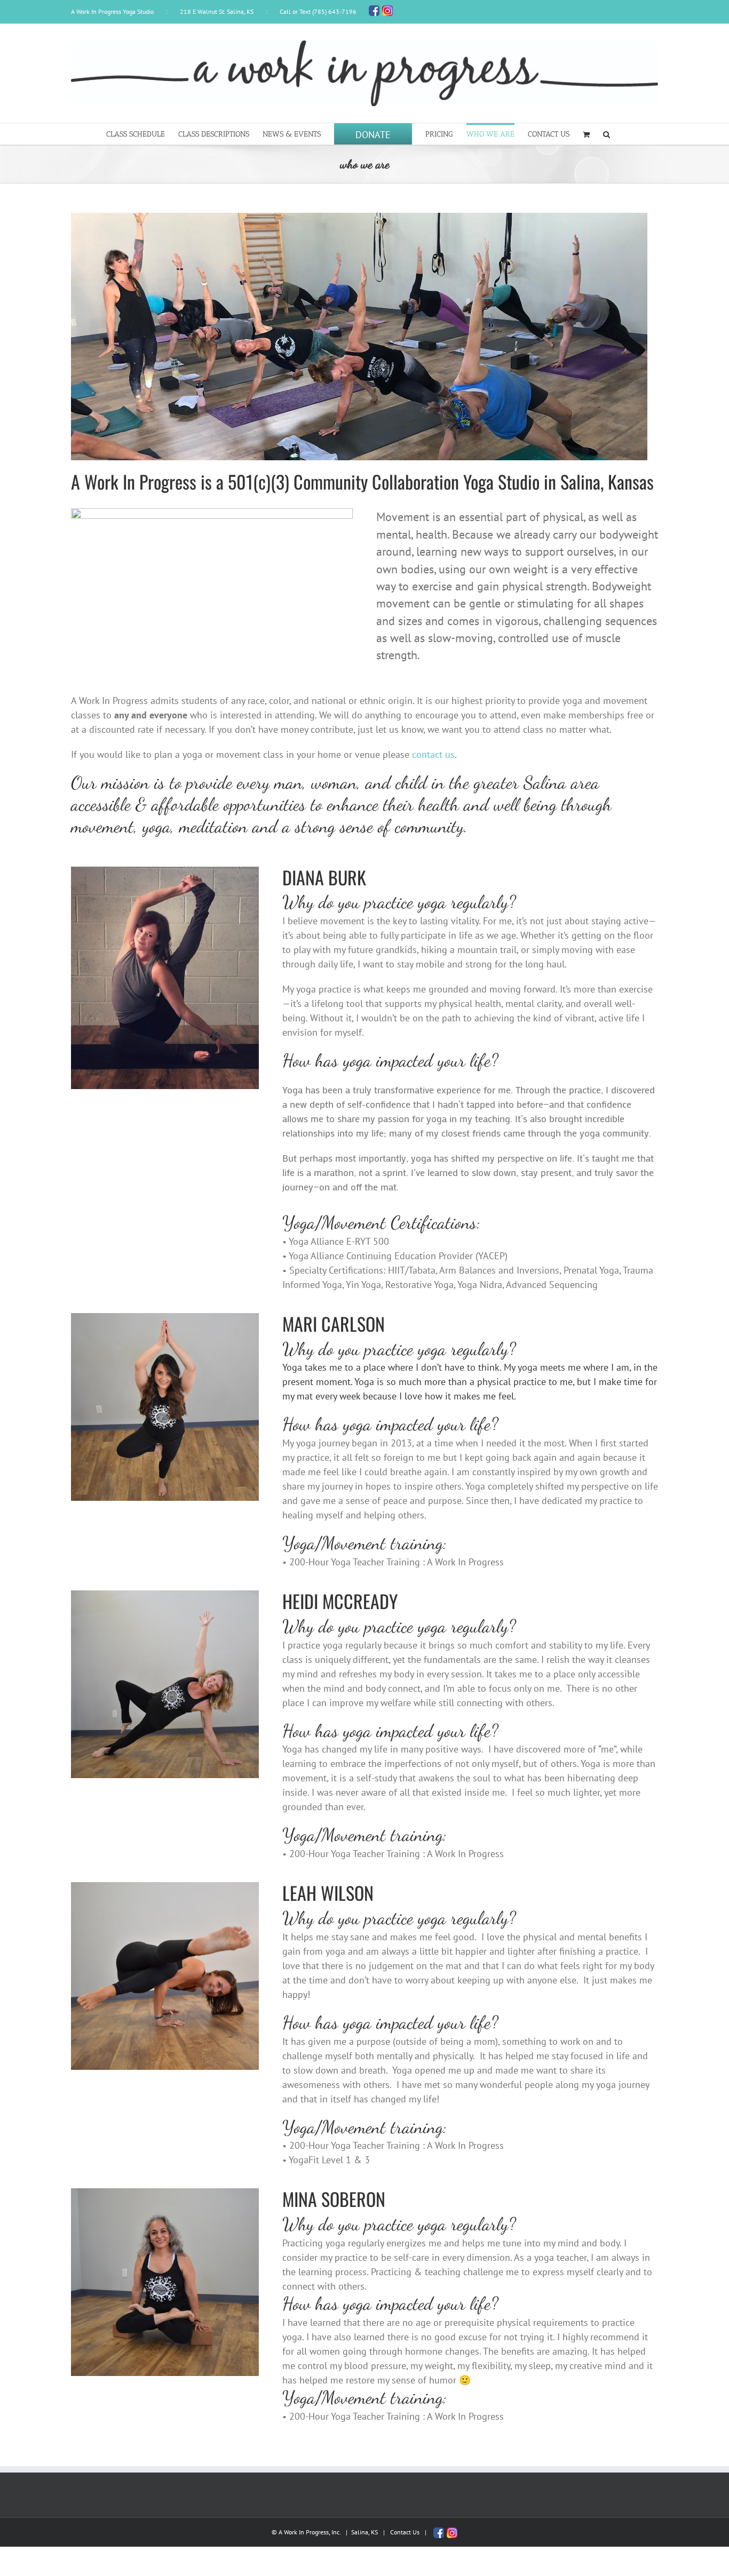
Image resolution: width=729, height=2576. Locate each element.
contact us (433, 754)
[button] (607, 134)
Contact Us (405, 2532)
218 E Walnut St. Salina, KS (217, 11)
